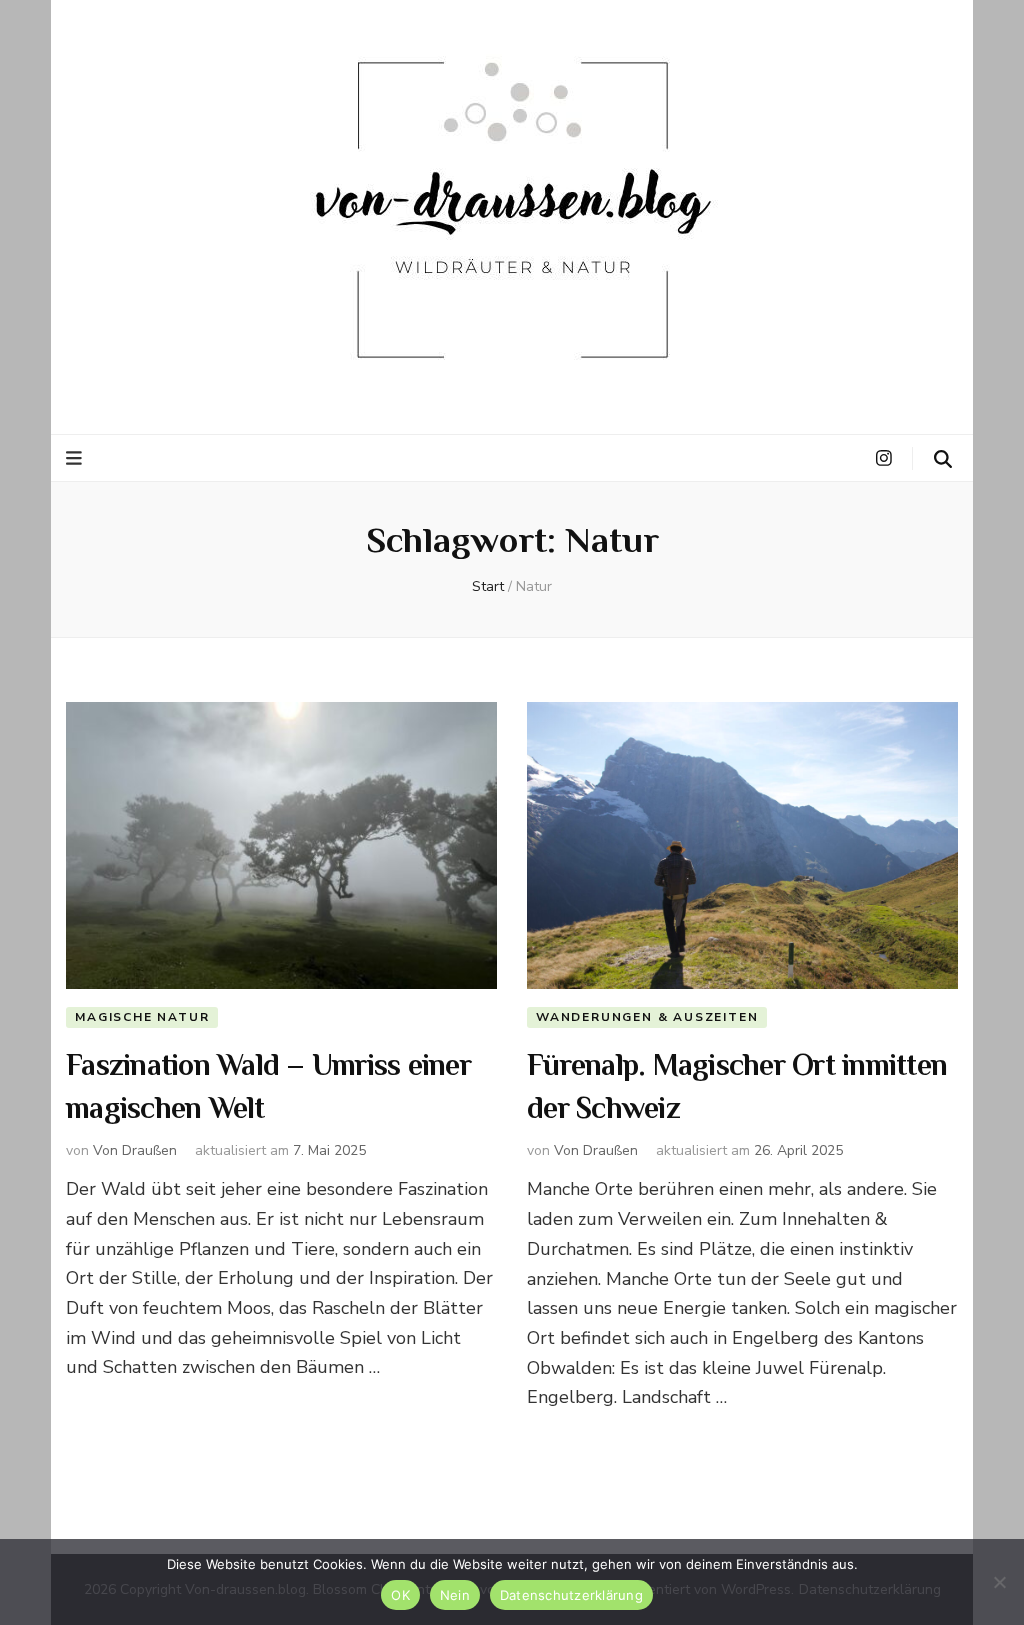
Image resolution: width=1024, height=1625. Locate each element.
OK (400, 1595)
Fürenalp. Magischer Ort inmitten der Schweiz (737, 1089)
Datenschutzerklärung (571, 1595)
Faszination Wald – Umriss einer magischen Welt (268, 1089)
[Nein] (999, 1582)
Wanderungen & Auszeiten (647, 1017)
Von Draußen (135, 1150)
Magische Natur (142, 1017)
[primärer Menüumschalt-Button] (76, 458)
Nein (455, 1595)
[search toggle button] (943, 459)
